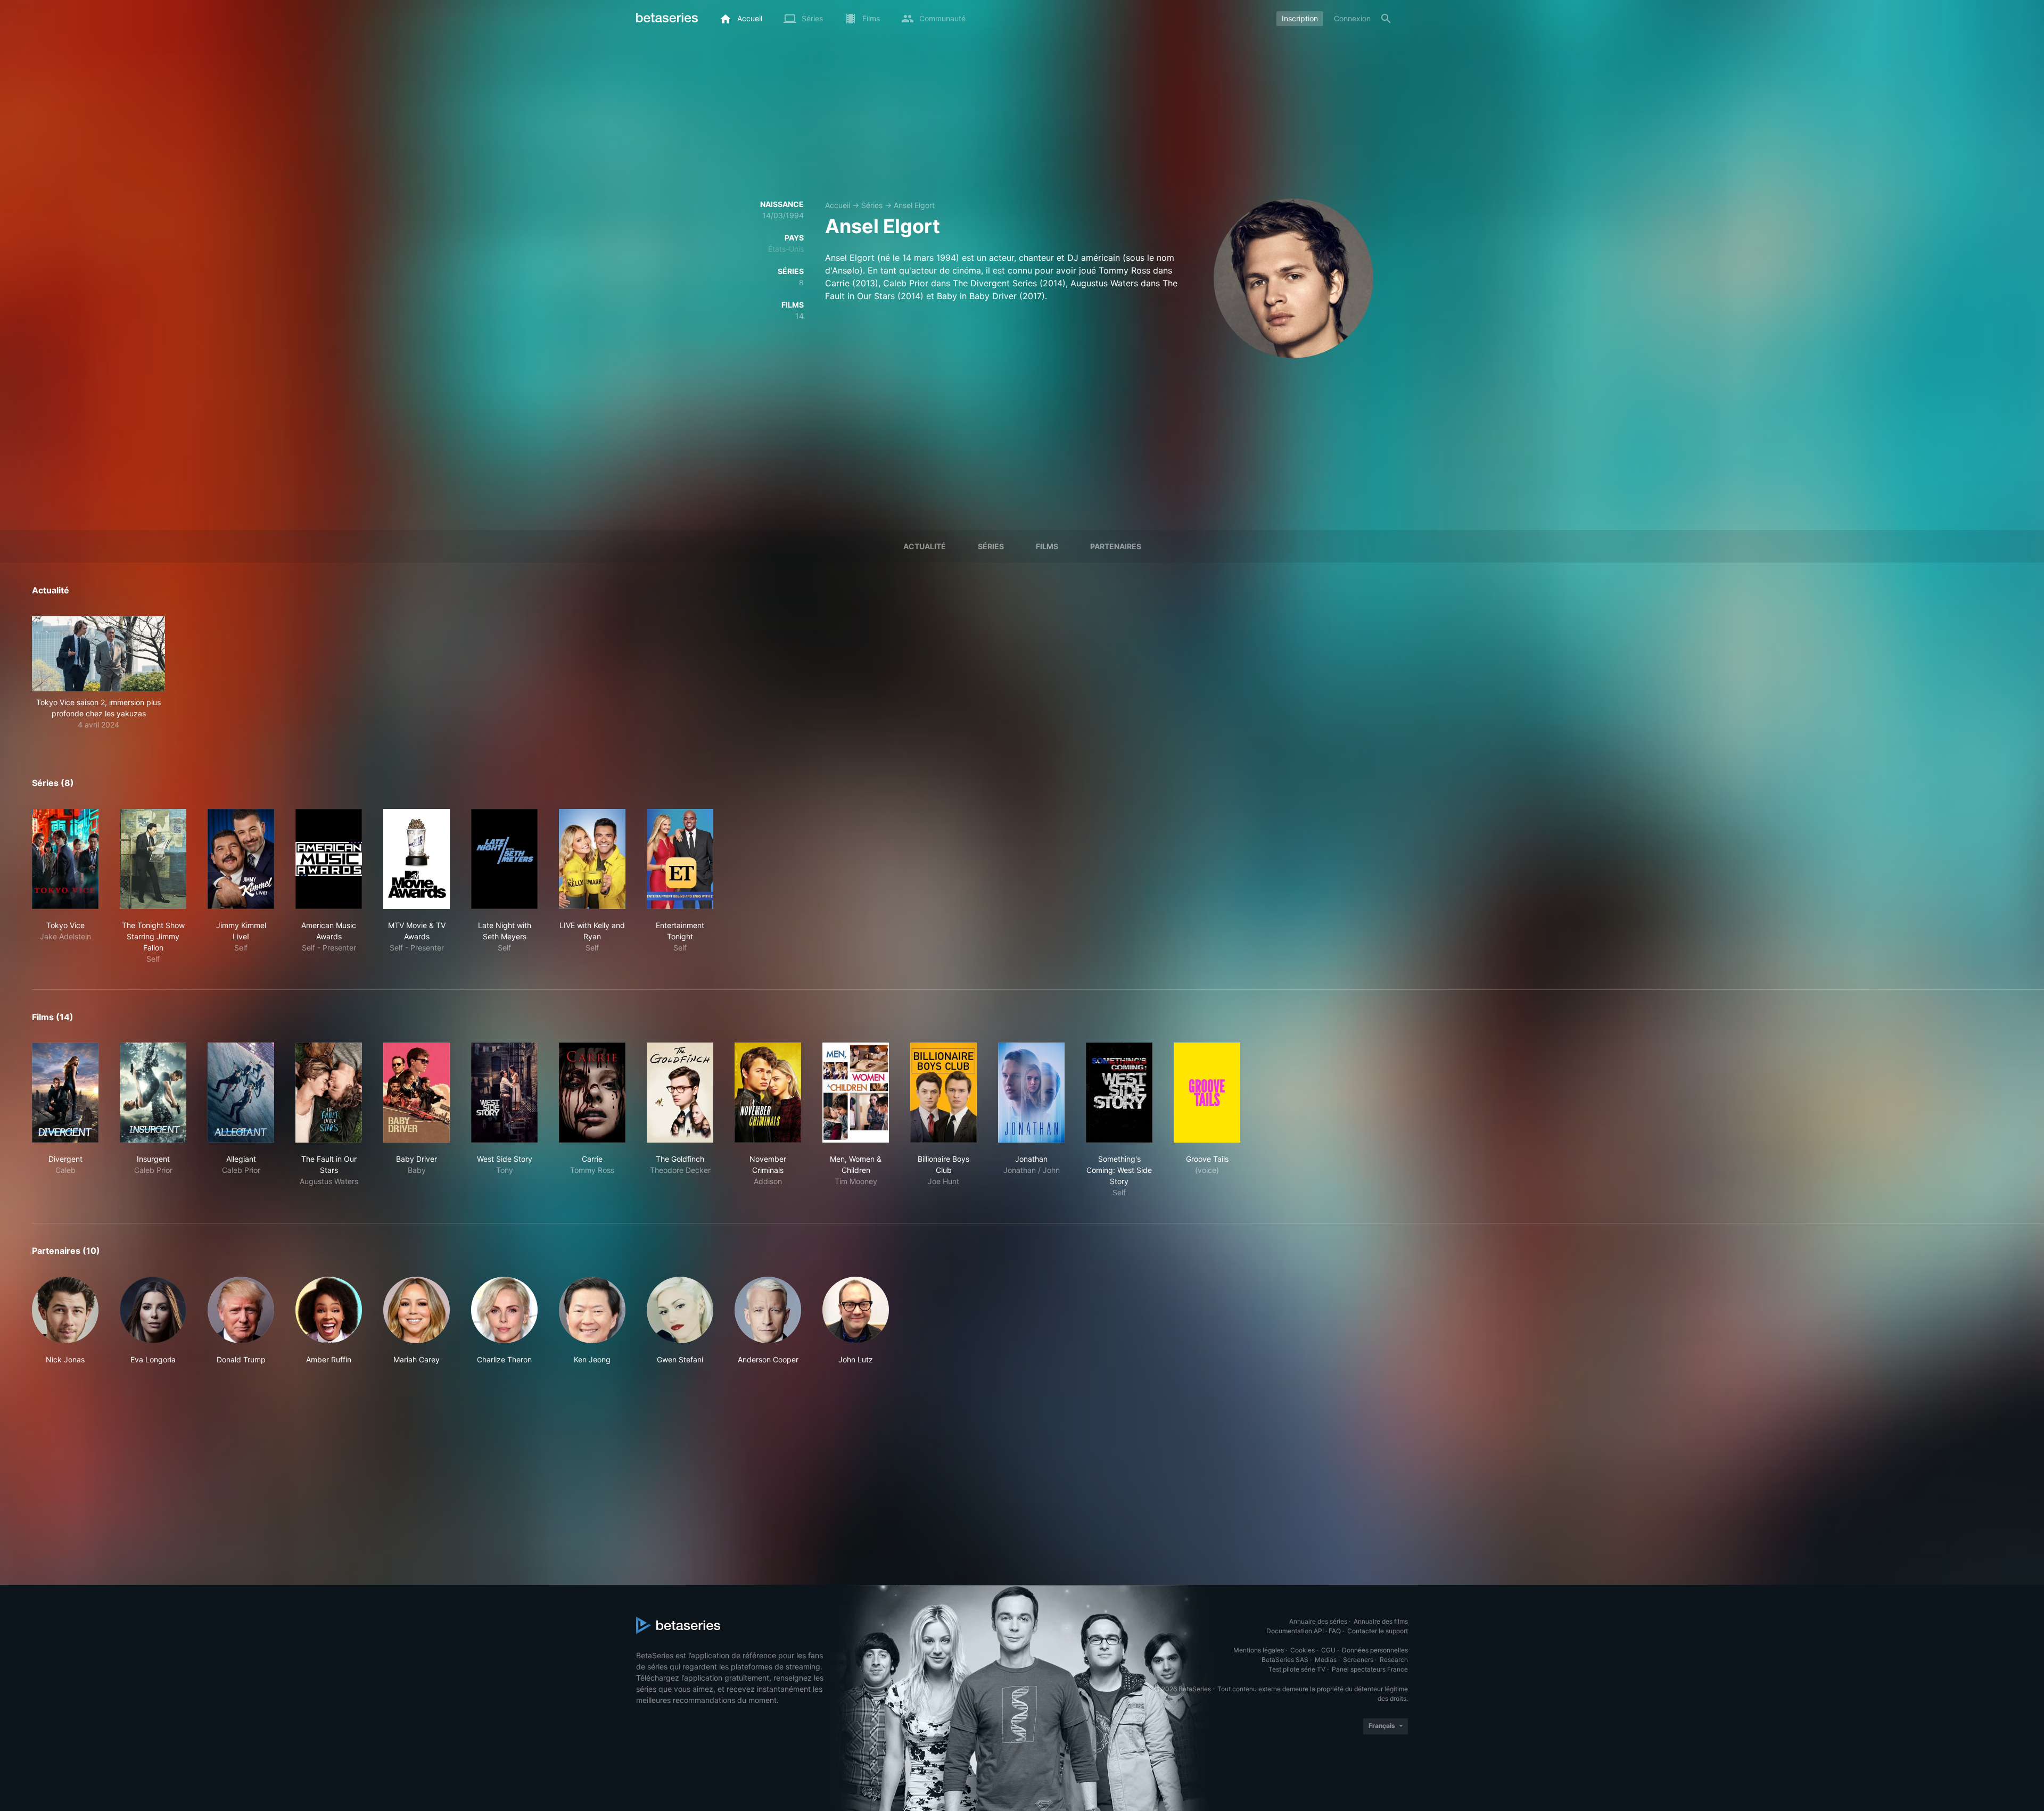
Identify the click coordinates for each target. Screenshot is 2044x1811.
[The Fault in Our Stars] (329, 1093)
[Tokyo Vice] (65, 859)
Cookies (1303, 1650)
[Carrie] (592, 1093)
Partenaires (1116, 546)
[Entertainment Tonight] (680, 859)
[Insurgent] (153, 1093)
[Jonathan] (1031, 1093)
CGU (1328, 1650)
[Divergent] (65, 1093)
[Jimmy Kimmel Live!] (241, 859)
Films (1047, 546)
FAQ (1335, 1631)
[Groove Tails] (1207, 1093)
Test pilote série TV (1297, 1669)
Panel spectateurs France (1370, 1669)
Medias (1326, 1660)
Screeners (1358, 1660)
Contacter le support (1378, 1631)
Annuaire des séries (1318, 1621)
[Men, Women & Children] (856, 1093)
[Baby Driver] (417, 1093)
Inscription (1300, 18)
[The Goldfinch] (680, 1093)
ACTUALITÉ (925, 546)
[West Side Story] (504, 1093)
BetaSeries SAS (1285, 1660)
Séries (872, 205)
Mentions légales (1259, 1650)
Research (1394, 1660)
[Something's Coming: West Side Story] (1119, 1093)
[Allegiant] (241, 1093)
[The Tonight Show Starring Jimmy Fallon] (153, 859)
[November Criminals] (768, 1093)
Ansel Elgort (914, 205)
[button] (98, 673)
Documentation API (1295, 1631)
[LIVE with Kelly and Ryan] (592, 859)
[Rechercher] (1386, 19)
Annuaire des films (1381, 1621)
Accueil (838, 205)
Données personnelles (1375, 1650)
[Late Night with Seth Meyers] (504, 859)
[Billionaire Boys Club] (943, 1093)
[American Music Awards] (329, 859)
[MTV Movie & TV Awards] (417, 859)
